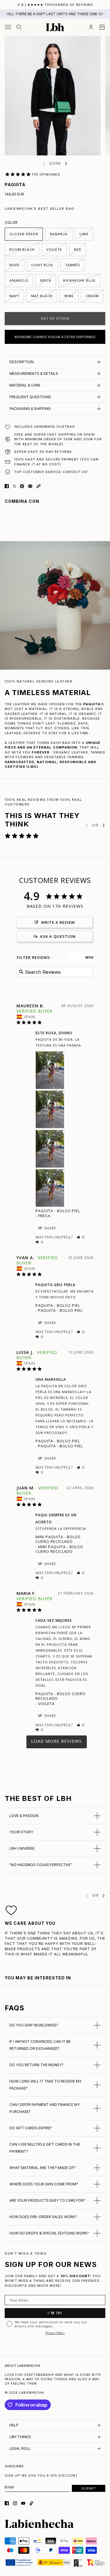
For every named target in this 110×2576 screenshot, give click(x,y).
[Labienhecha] (55, 27)
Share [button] (49, 1228)
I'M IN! (55, 2313)
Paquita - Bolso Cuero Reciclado (61, 1696)
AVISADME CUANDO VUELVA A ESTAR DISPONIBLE (55, 337)
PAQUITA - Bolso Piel (58, 1211)
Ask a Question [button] (58, 936)
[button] (38, 486)
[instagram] (15, 2503)
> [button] (57, 1742)
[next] (66, 163)
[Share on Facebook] (7, 486)
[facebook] (7, 2503)
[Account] (91, 27)
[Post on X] (14, 486)
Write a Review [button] (58, 922)
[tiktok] (31, 2503)
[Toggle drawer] (8, 27)
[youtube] (23, 2503)
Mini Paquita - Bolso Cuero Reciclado (58, 1539)
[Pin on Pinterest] (22, 486)
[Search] (19, 27)
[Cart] (102, 27)
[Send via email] (30, 486)
